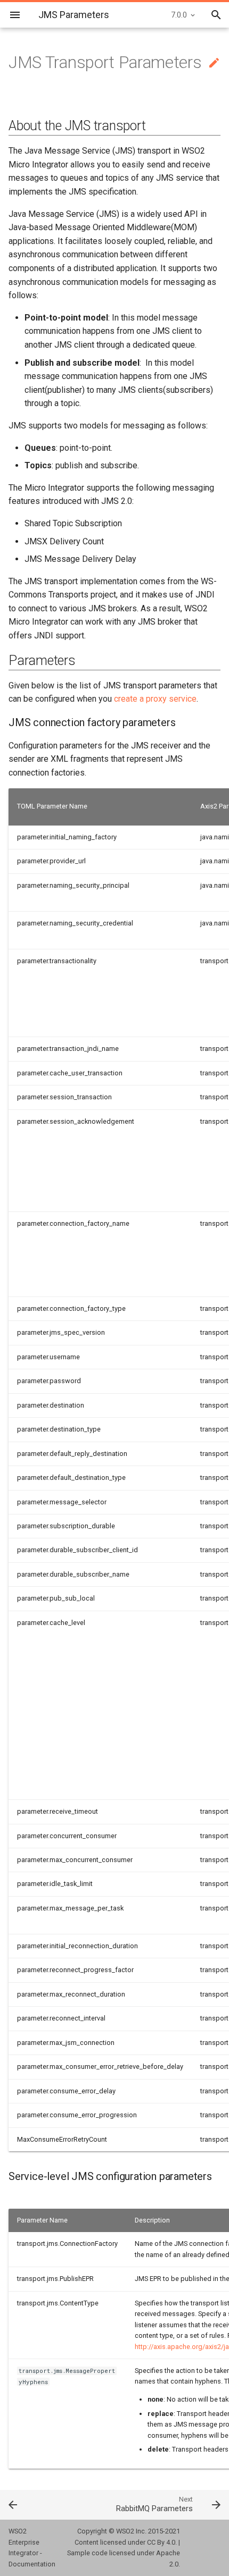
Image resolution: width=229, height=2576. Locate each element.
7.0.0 (179, 15)
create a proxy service (155, 699)
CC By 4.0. (162, 2542)
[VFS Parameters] (29, 2504)
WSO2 (125, 2531)
